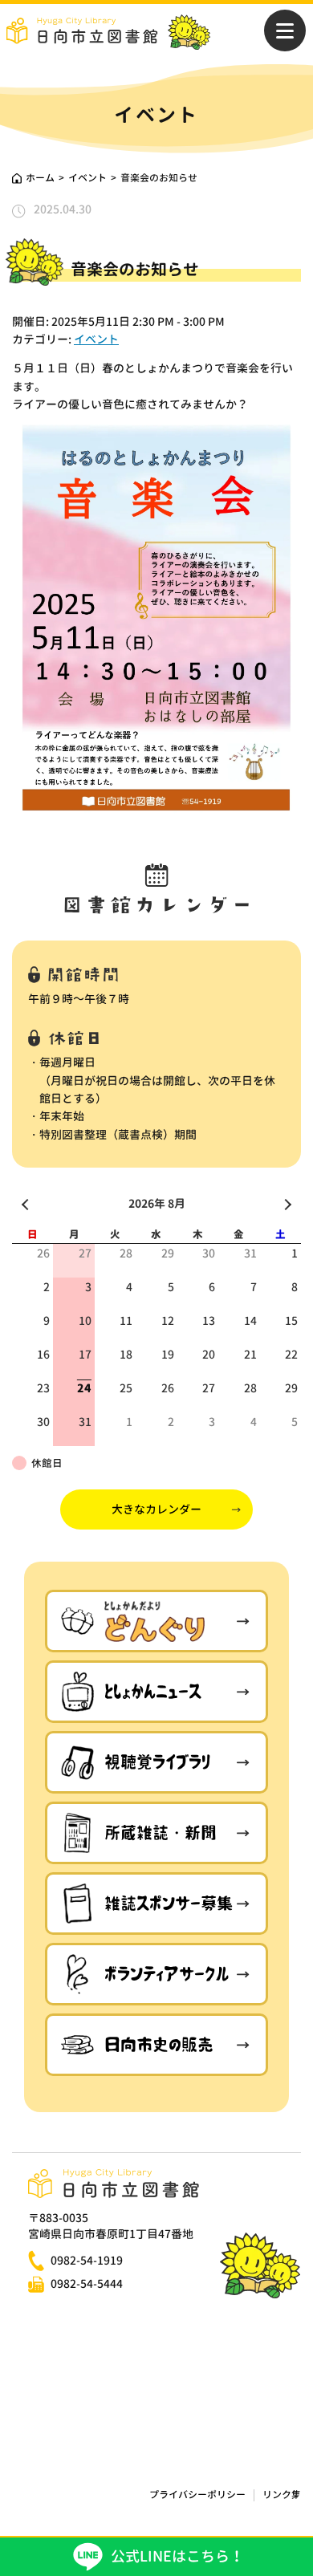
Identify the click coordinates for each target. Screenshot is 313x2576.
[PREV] (27, 1204)
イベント (96, 339)
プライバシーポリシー (197, 2495)
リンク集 (282, 2495)
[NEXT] (286, 1204)
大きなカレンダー (156, 1509)
